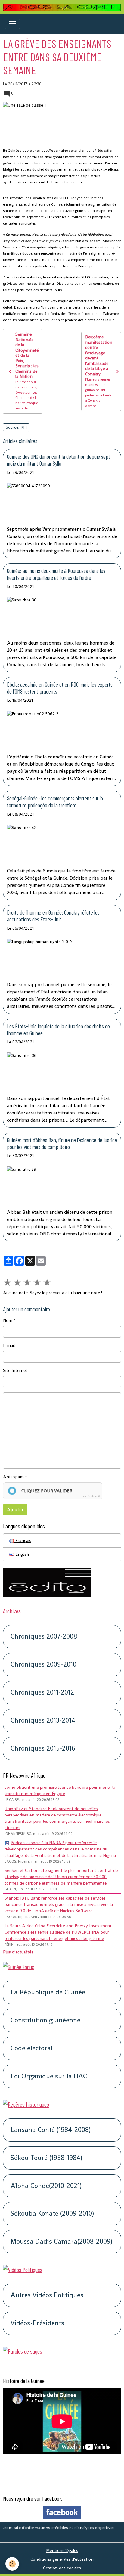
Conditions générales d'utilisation (62, 2559)
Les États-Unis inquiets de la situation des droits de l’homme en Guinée (58, 1030)
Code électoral (32, 2048)
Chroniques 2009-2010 (43, 1665)
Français (23, 1540)
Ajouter (15, 1510)
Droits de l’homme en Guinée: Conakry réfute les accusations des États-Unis (53, 916)
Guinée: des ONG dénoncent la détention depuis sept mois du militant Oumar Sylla (59, 460)
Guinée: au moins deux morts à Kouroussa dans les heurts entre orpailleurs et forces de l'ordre (56, 574)
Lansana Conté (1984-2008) (51, 2130)
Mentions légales (62, 2550)
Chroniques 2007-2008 (44, 1637)
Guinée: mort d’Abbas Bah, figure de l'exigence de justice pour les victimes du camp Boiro (62, 1143)
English (22, 1554)
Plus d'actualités (18, 1952)
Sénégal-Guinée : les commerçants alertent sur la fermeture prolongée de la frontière (55, 802)
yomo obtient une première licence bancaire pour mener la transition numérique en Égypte (60, 1790)
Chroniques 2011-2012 (42, 1693)
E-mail (9, 1345)
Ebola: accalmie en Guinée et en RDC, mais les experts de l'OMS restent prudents (60, 688)
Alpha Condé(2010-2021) (46, 2186)
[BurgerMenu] (12, 24)
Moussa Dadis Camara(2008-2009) (61, 2242)
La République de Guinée (48, 1992)
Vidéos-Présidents (37, 2323)
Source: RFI (16, 427)
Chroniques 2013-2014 (43, 1721)
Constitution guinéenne (45, 2020)
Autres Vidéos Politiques (47, 2295)
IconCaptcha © (91, 1496)
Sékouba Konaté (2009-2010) (52, 2214)
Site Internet (15, 1370)
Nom (8, 1320)
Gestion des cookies (62, 2568)
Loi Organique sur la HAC (49, 2076)
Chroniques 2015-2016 (43, 1749)
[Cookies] (12, 2564)
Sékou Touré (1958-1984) (46, 2158)
